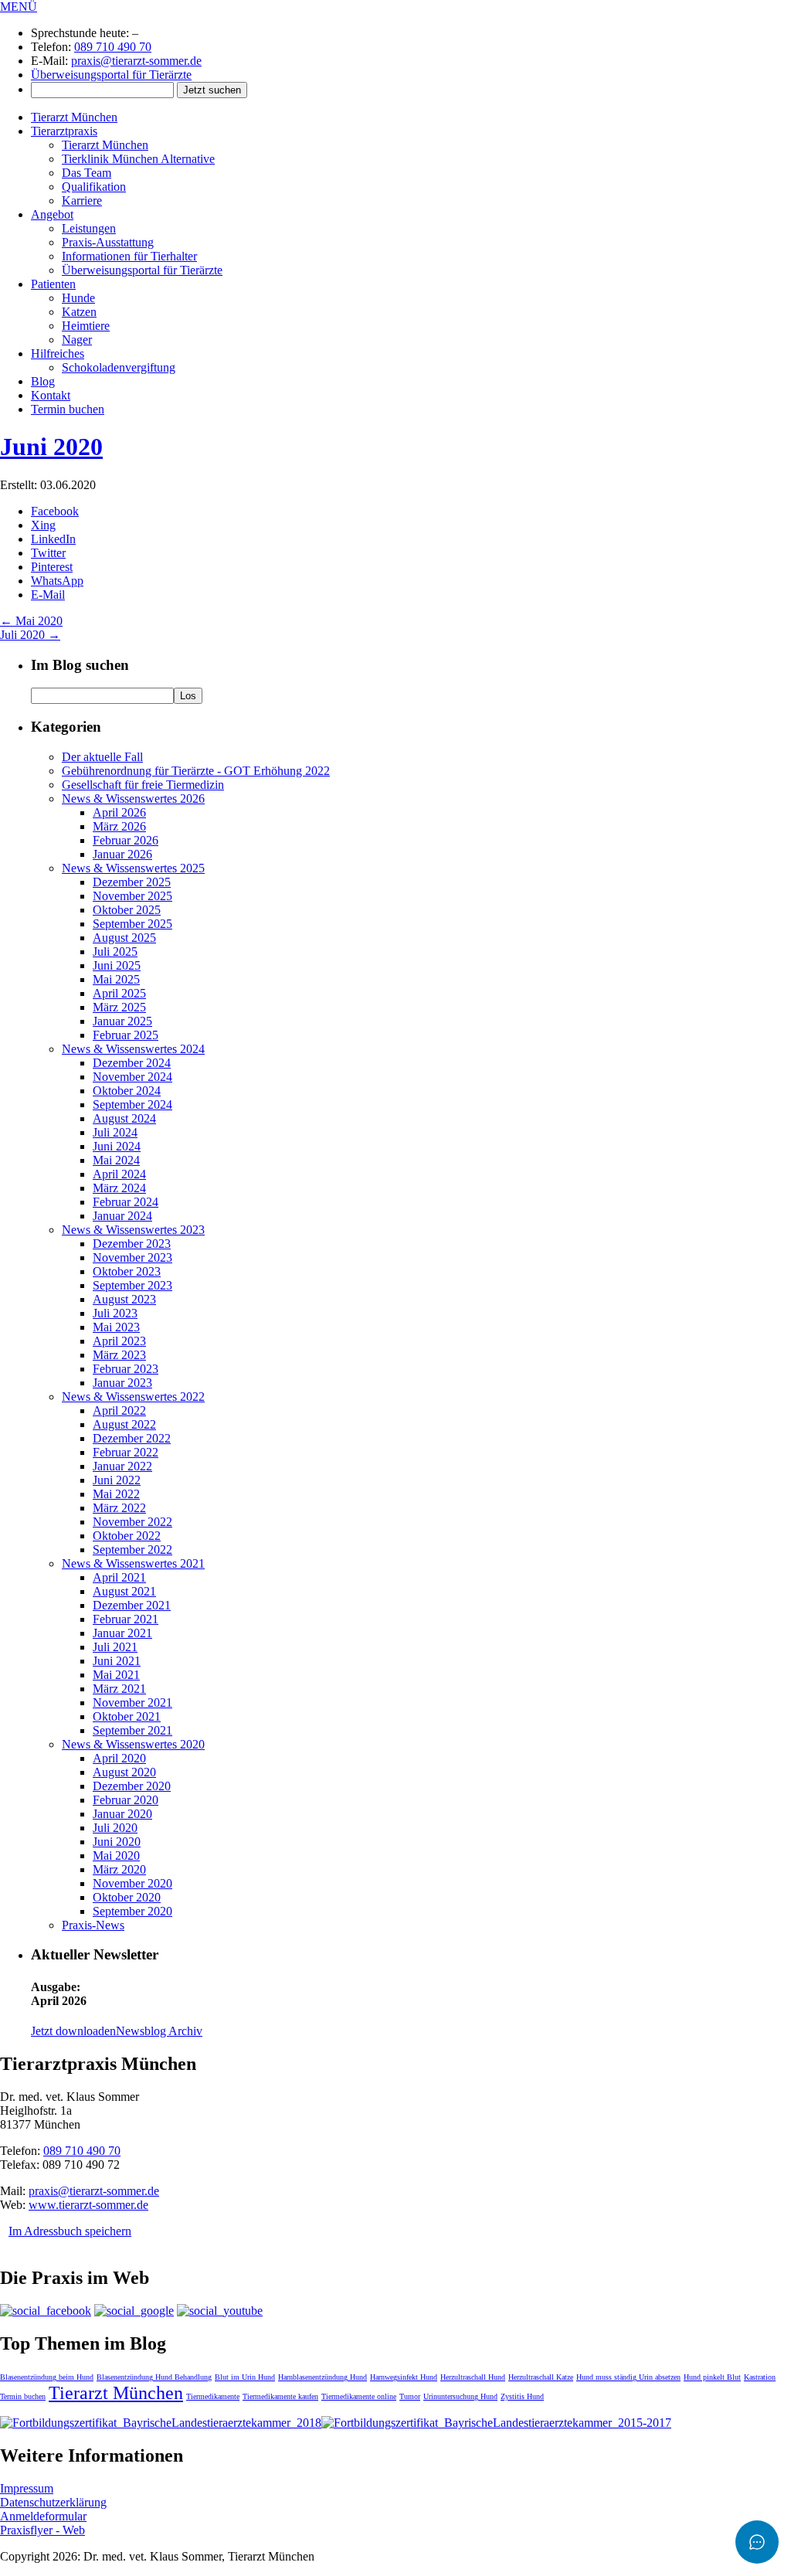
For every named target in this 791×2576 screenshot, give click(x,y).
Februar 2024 (126, 1202)
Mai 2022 (116, 1494)
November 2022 (132, 1522)
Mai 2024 (116, 1160)
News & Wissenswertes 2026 (133, 799)
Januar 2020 (122, 1814)
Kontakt (51, 395)
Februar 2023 (126, 1369)
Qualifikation (94, 187)
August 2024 (124, 1118)
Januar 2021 (122, 1633)
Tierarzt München (74, 117)
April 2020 (119, 1758)
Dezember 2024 (132, 1063)
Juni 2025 (117, 965)
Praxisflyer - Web (42, 2530)
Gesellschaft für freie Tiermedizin (143, 785)
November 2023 (132, 1257)
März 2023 (119, 1355)
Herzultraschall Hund (473, 2377)
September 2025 (132, 924)
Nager (77, 340)
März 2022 (119, 1508)
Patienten (53, 284)
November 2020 (132, 1883)
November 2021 (132, 1703)
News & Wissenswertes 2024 (133, 1049)
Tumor (410, 2396)
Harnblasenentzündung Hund (323, 2377)
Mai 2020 (31, 621)
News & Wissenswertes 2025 (133, 868)
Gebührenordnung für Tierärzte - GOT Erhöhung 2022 (196, 771)
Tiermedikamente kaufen (280, 2396)
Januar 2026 (122, 854)
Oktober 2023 (127, 1271)
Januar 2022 (122, 1466)
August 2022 (124, 1424)
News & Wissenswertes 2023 (133, 1230)
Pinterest (52, 567)
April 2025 (119, 993)
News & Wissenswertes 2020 (133, 1744)
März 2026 (119, 826)
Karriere (82, 201)
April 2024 (119, 1174)
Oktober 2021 (127, 1716)
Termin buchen (68, 409)
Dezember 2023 (132, 1244)
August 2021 (124, 1591)
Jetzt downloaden (73, 2031)
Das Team (87, 173)
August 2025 (124, 938)
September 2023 (132, 1285)
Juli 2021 (115, 1647)
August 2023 (124, 1299)
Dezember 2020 (132, 1786)
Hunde (78, 298)
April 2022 (119, 1410)
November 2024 (132, 1077)
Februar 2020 (126, 1800)
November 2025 (132, 896)
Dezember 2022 (132, 1438)
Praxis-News (93, 1925)
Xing (43, 525)
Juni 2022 (117, 1480)
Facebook (55, 511)
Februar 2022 (126, 1452)
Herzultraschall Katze (541, 2377)
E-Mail (48, 595)
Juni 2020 (51, 447)
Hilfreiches (58, 353)
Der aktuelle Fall (102, 757)
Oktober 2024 (127, 1091)
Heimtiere (86, 326)
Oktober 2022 (127, 1536)
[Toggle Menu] (757, 2542)
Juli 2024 (115, 1132)
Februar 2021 (126, 1619)
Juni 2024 (117, 1146)
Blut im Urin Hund (245, 2377)
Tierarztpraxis (64, 131)
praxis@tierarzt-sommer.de (136, 61)
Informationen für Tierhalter (129, 256)
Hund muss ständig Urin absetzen (628, 2377)
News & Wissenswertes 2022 (133, 1397)
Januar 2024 (122, 1216)
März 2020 (119, 1869)
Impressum (27, 2488)
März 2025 (119, 1007)
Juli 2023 (115, 1313)
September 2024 (132, 1104)
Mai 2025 (116, 979)
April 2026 (119, 812)
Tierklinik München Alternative (138, 159)
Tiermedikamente (213, 2396)
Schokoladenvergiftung (119, 367)
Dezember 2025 (132, 882)
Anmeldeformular (43, 2516)
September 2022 (132, 1550)
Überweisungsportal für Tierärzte (111, 75)
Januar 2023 (122, 1383)
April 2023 (119, 1341)
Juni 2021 (117, 1661)
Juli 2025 (115, 952)
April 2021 (119, 1577)
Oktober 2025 (127, 910)
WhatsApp (57, 581)
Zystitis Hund (522, 2396)
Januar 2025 (122, 1021)
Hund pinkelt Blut (712, 2377)
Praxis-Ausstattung (108, 242)
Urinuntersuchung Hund (460, 2396)
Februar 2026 (126, 840)
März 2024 (119, 1188)
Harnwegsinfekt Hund (404, 2377)
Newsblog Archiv (159, 2031)
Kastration (760, 2377)
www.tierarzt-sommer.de (88, 2205)
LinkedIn (53, 539)
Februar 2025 (126, 1035)
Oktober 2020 (127, 1897)
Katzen (79, 312)
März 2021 (119, 1689)
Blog (43, 381)
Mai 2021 (116, 1675)
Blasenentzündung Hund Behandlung (154, 2377)
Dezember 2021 (132, 1605)
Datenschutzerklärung (53, 2502)
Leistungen (89, 228)
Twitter (48, 553)
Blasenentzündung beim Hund (47, 2377)
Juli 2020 (30, 635)
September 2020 (132, 1911)
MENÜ (19, 7)
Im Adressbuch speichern (70, 2231)
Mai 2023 (116, 1327)
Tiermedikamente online (359, 2396)
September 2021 (132, 1730)
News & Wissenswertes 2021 (133, 1563)
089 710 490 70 (113, 47)
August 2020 (124, 1772)
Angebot (52, 214)
